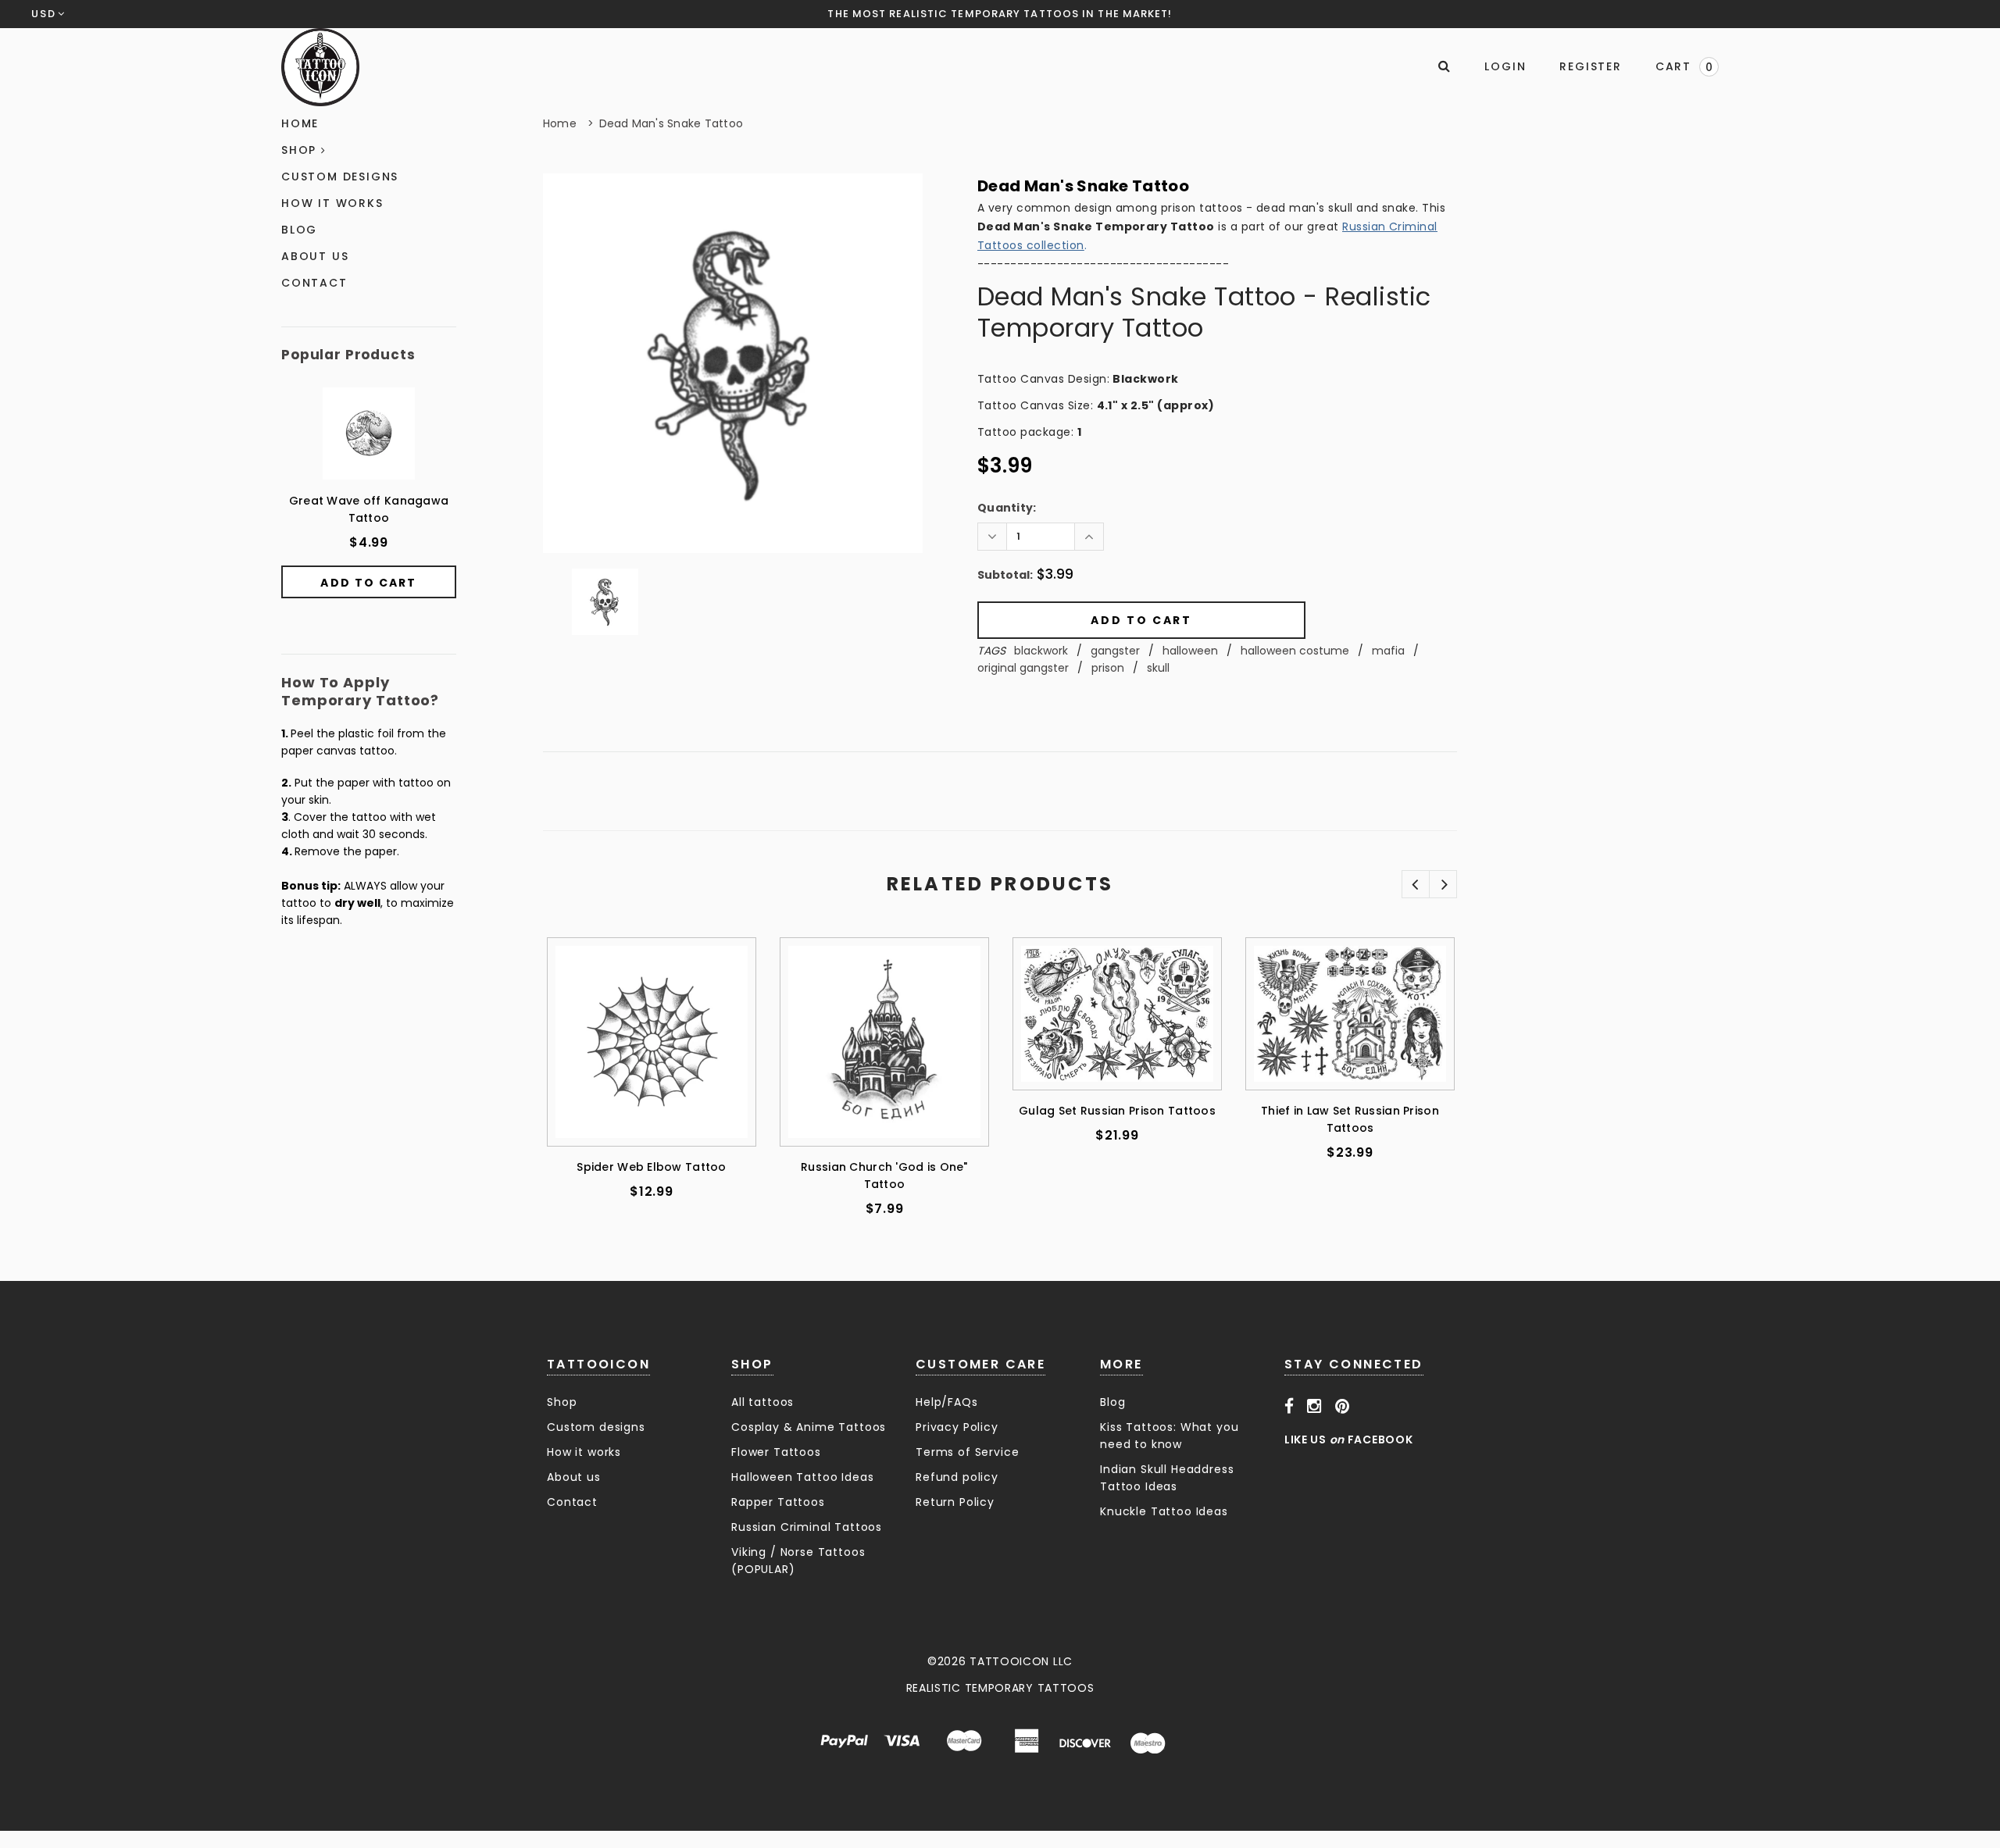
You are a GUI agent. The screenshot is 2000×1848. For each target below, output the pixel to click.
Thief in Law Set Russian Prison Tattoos (1350, 1119)
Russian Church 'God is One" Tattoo (884, 1176)
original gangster (1023, 668)
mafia (1388, 651)
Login (1505, 66)
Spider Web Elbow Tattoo (651, 1167)
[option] (733, 363)
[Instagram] (1314, 1407)
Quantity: (1007, 508)
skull (1158, 668)
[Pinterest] (1343, 1407)
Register (1590, 66)
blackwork (1041, 651)
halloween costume (1295, 651)
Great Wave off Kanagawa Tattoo (369, 509)
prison (1108, 668)
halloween (1190, 651)
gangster (1115, 651)
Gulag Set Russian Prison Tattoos (1117, 1111)
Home (560, 123)
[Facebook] (1289, 1407)
